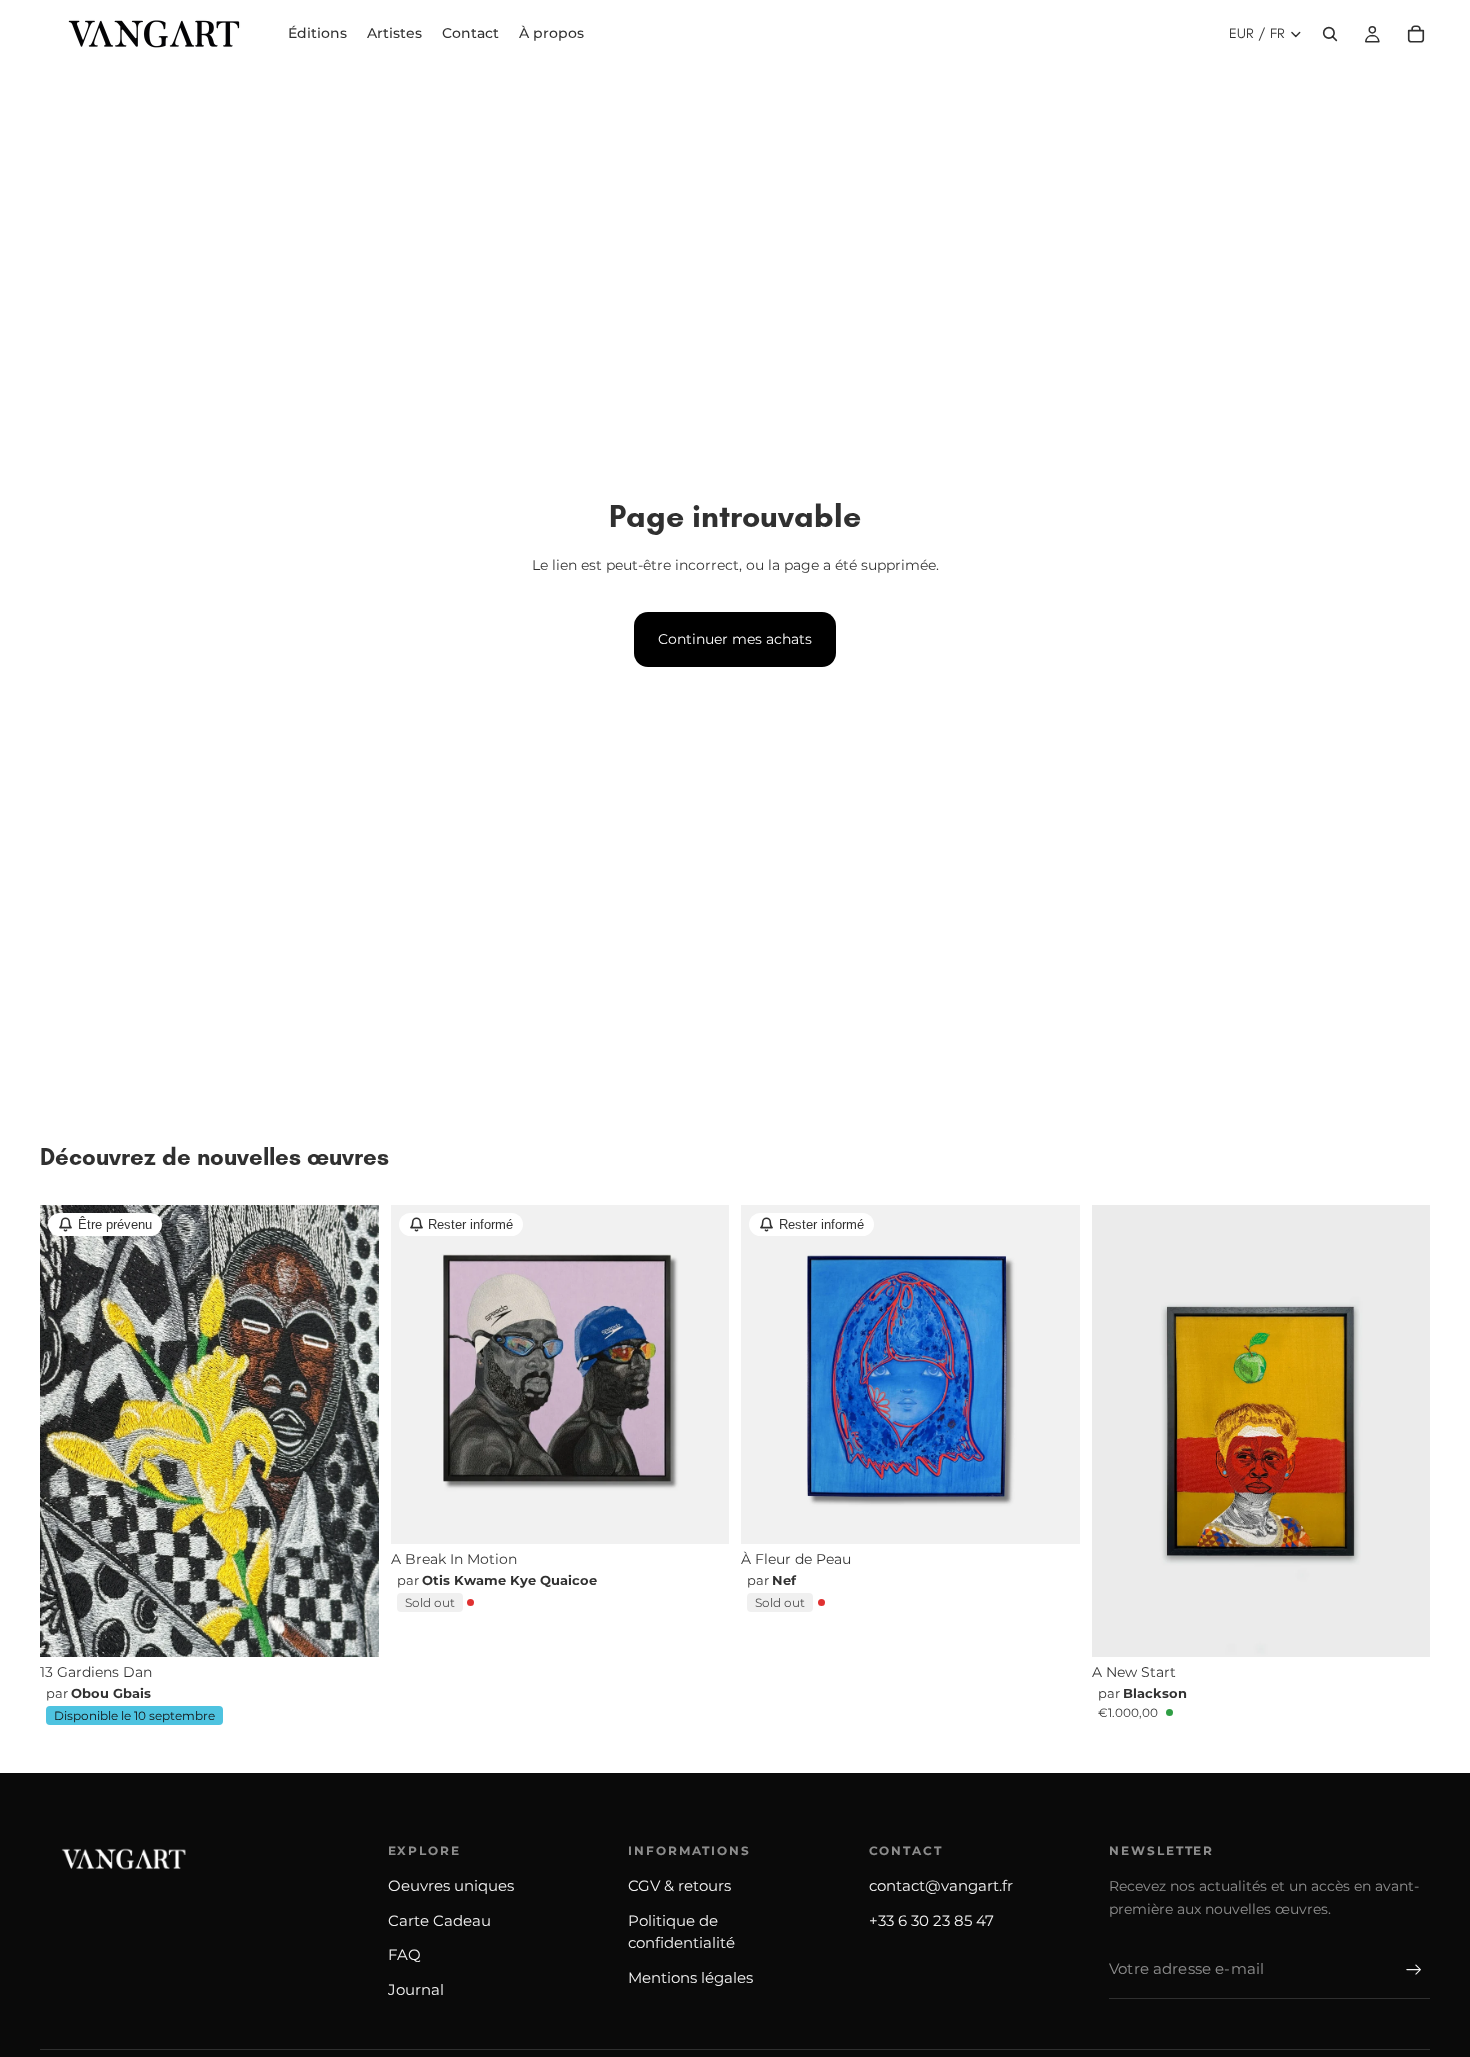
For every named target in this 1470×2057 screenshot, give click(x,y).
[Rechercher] (1330, 34)
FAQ (404, 1954)
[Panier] (1416, 34)
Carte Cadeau (439, 1920)
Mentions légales (690, 1977)
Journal (416, 1989)
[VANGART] (120, 1859)
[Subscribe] (1414, 1970)
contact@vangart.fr (941, 1885)
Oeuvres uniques (451, 1885)
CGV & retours (679, 1885)
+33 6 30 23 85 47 (931, 1920)
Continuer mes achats (735, 639)
